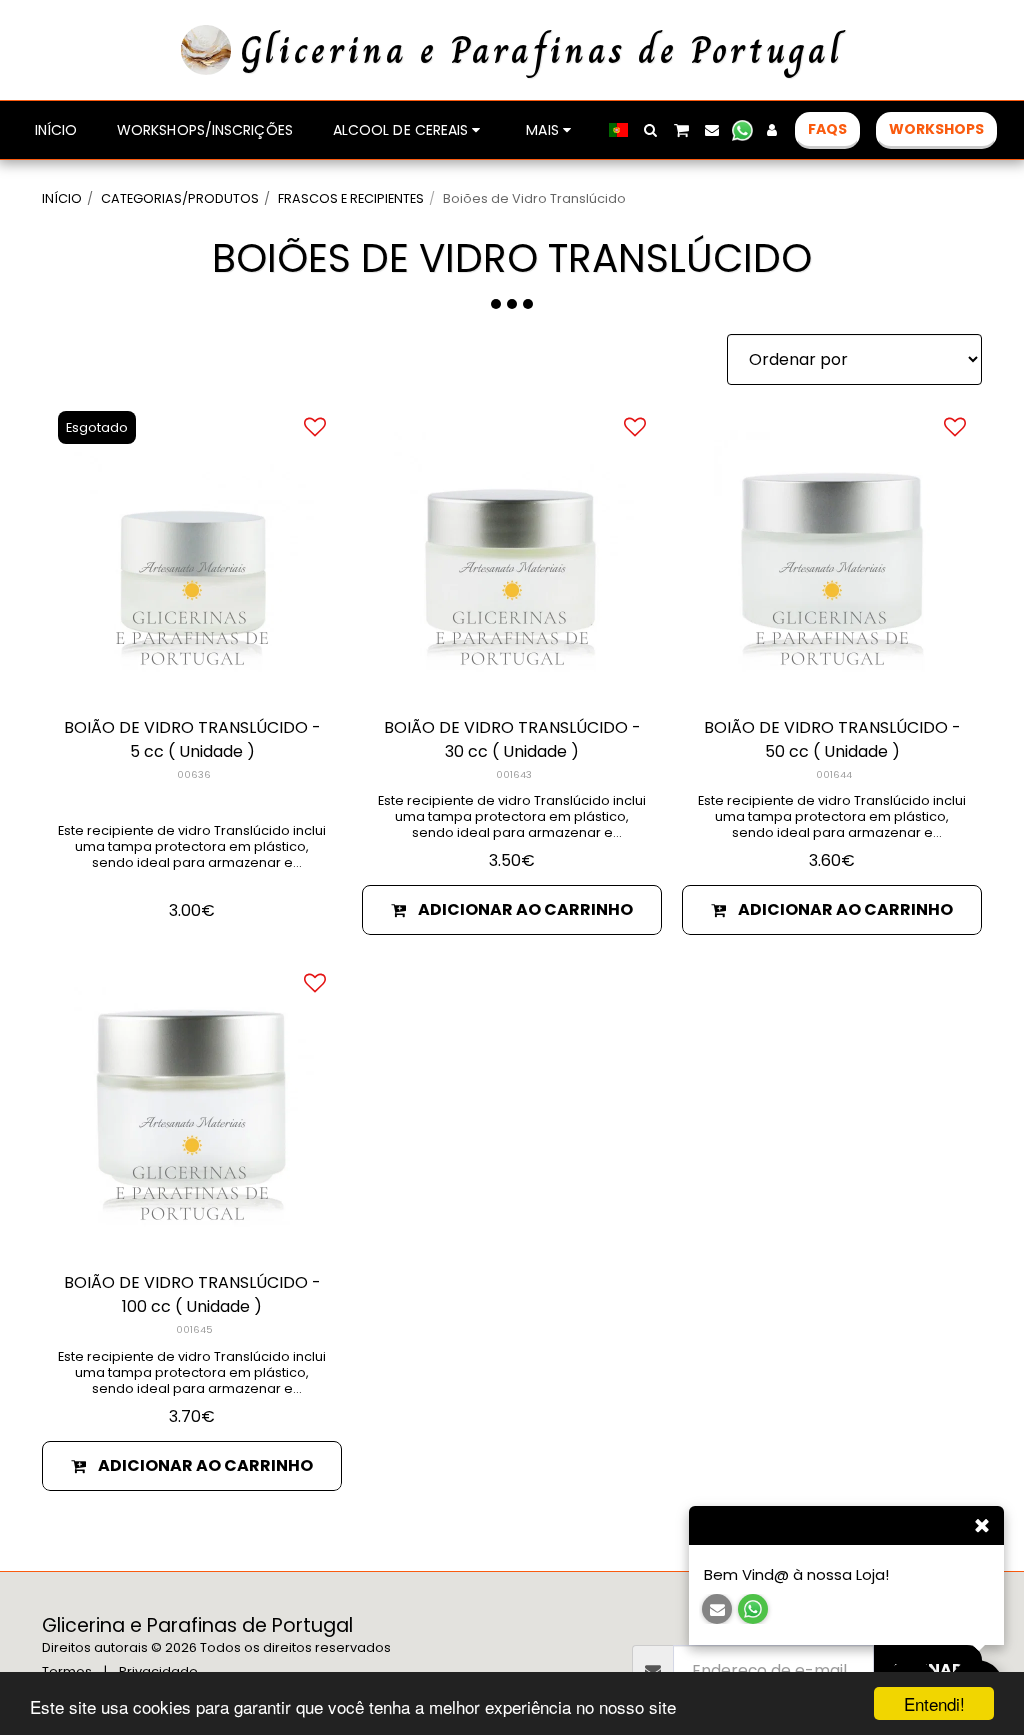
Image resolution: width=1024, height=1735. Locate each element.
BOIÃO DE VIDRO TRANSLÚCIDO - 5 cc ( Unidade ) (192, 739)
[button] (651, 130)
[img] (192, 550)
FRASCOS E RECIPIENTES (351, 198)
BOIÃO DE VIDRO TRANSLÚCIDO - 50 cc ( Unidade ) (832, 739)
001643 (514, 774)
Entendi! (934, 1703)
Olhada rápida (192, 673)
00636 (194, 774)
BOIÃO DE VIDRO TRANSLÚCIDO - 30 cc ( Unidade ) (512, 739)
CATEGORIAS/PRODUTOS (180, 198)
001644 (834, 774)
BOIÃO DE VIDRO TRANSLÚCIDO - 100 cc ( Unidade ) (192, 1294)
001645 (194, 1329)
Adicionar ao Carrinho (525, 909)
